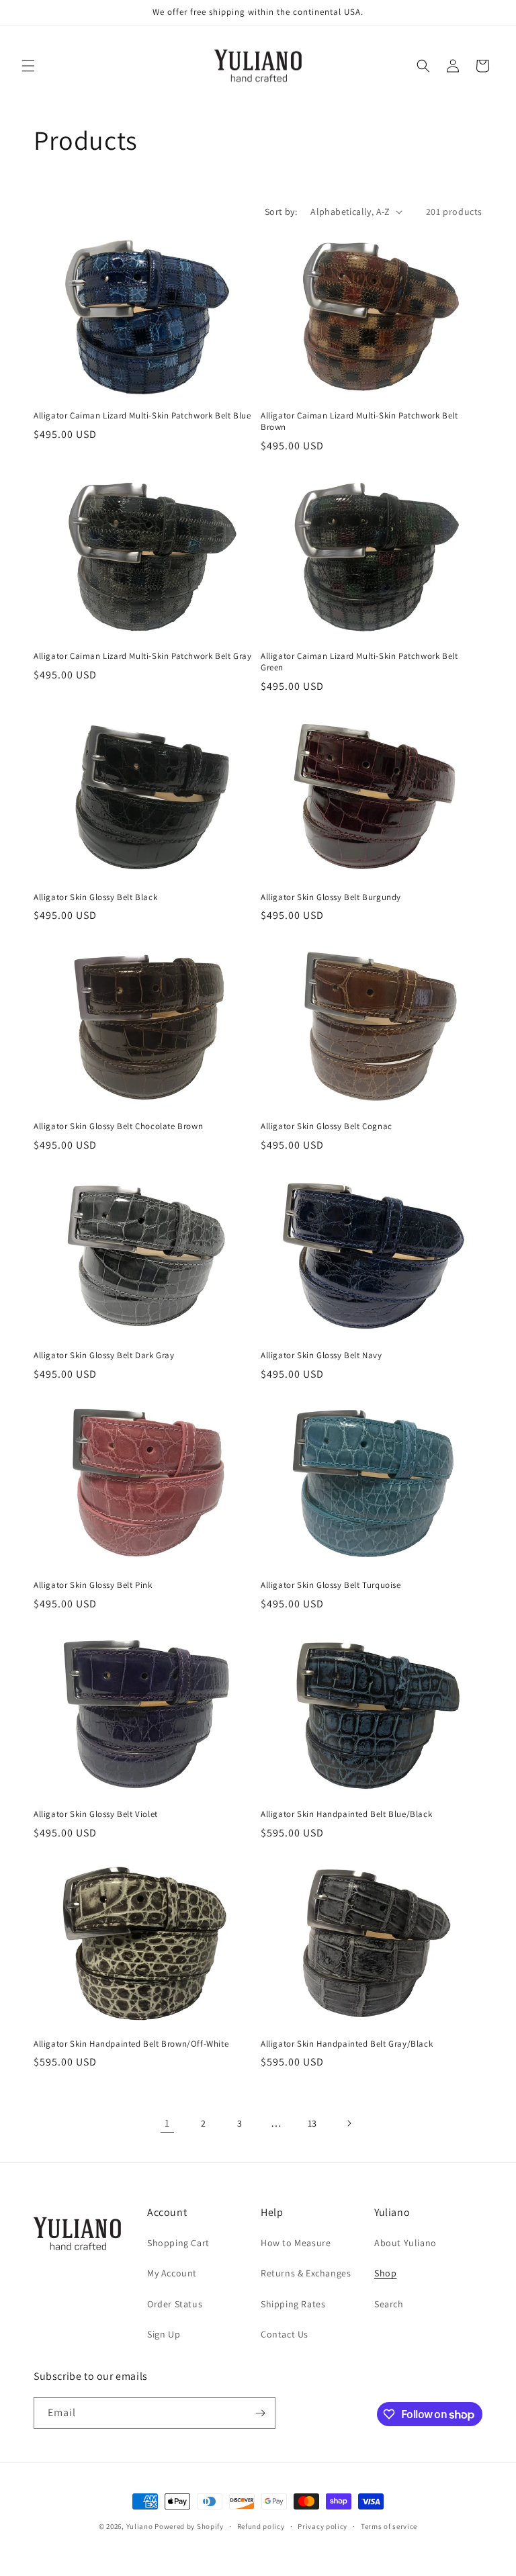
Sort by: (281, 212)
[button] (28, 66)
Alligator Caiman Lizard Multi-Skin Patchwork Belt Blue (142, 416)
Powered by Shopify (189, 2526)
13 (312, 2123)
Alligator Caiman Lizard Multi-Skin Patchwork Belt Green (359, 662)
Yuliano (140, 2526)
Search (389, 2304)
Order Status (175, 2304)
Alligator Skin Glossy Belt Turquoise (331, 1585)
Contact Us (285, 2334)
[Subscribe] (260, 2413)
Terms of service (389, 2526)
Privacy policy (322, 2526)
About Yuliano (405, 2243)
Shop (385, 2273)
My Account (172, 2273)
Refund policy (261, 2526)
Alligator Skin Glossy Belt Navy (321, 1356)
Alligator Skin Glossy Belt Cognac (327, 1126)
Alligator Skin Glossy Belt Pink (93, 1585)
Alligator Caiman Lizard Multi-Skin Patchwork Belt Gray (142, 656)
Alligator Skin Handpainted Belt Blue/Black (346, 1814)
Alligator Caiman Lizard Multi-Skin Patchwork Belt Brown (359, 421)
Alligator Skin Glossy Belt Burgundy (331, 897)
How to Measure (296, 2243)
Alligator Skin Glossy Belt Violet (96, 1814)
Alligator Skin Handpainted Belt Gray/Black (347, 2044)
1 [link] (167, 2123)
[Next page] (349, 2123)
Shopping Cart (178, 2243)
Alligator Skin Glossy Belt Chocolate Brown (118, 1126)
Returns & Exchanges (306, 2273)
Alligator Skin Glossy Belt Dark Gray (104, 1356)
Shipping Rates (293, 2304)
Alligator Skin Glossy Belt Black (95, 897)
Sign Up (164, 2334)
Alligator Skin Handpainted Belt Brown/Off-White (131, 2044)
